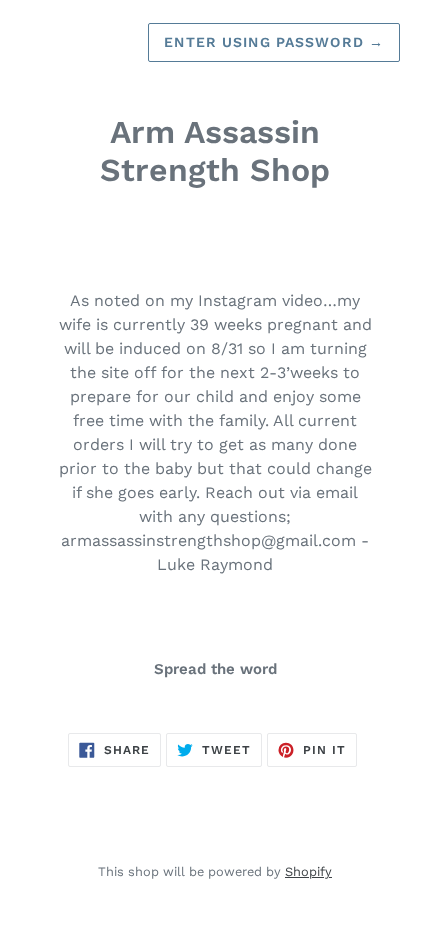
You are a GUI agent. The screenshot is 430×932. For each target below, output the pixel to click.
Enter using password (274, 42)
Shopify (308, 871)
